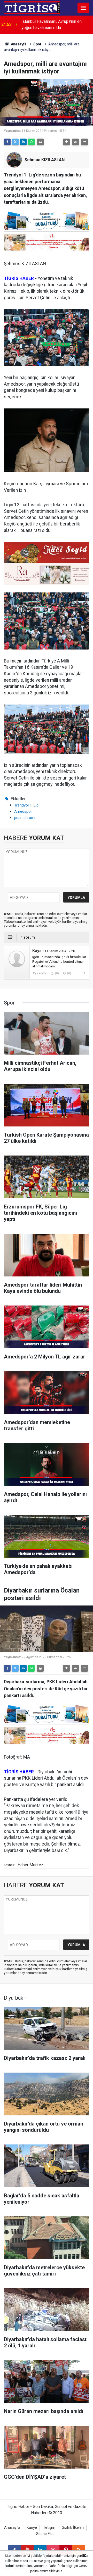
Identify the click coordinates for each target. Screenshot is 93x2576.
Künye (32, 2528)
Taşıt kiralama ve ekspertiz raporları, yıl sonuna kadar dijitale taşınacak (56, 25)
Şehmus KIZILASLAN (45, 160)
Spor (37, 44)
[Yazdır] (40, 142)
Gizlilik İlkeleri (73, 2528)
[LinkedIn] (23, 142)
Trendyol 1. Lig (26, 805)
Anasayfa (18, 44)
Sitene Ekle (45, 2534)
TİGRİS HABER (19, 278)
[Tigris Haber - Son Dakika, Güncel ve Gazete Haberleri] (32, 7)
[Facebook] (7, 142)
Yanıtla (42, 973)
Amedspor (23, 811)
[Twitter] (15, 142)
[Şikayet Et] (84, 973)
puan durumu (25, 818)
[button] (66, 142)
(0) (57, 973)
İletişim (49, 2528)
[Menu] (83, 8)
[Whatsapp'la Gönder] (31, 142)
